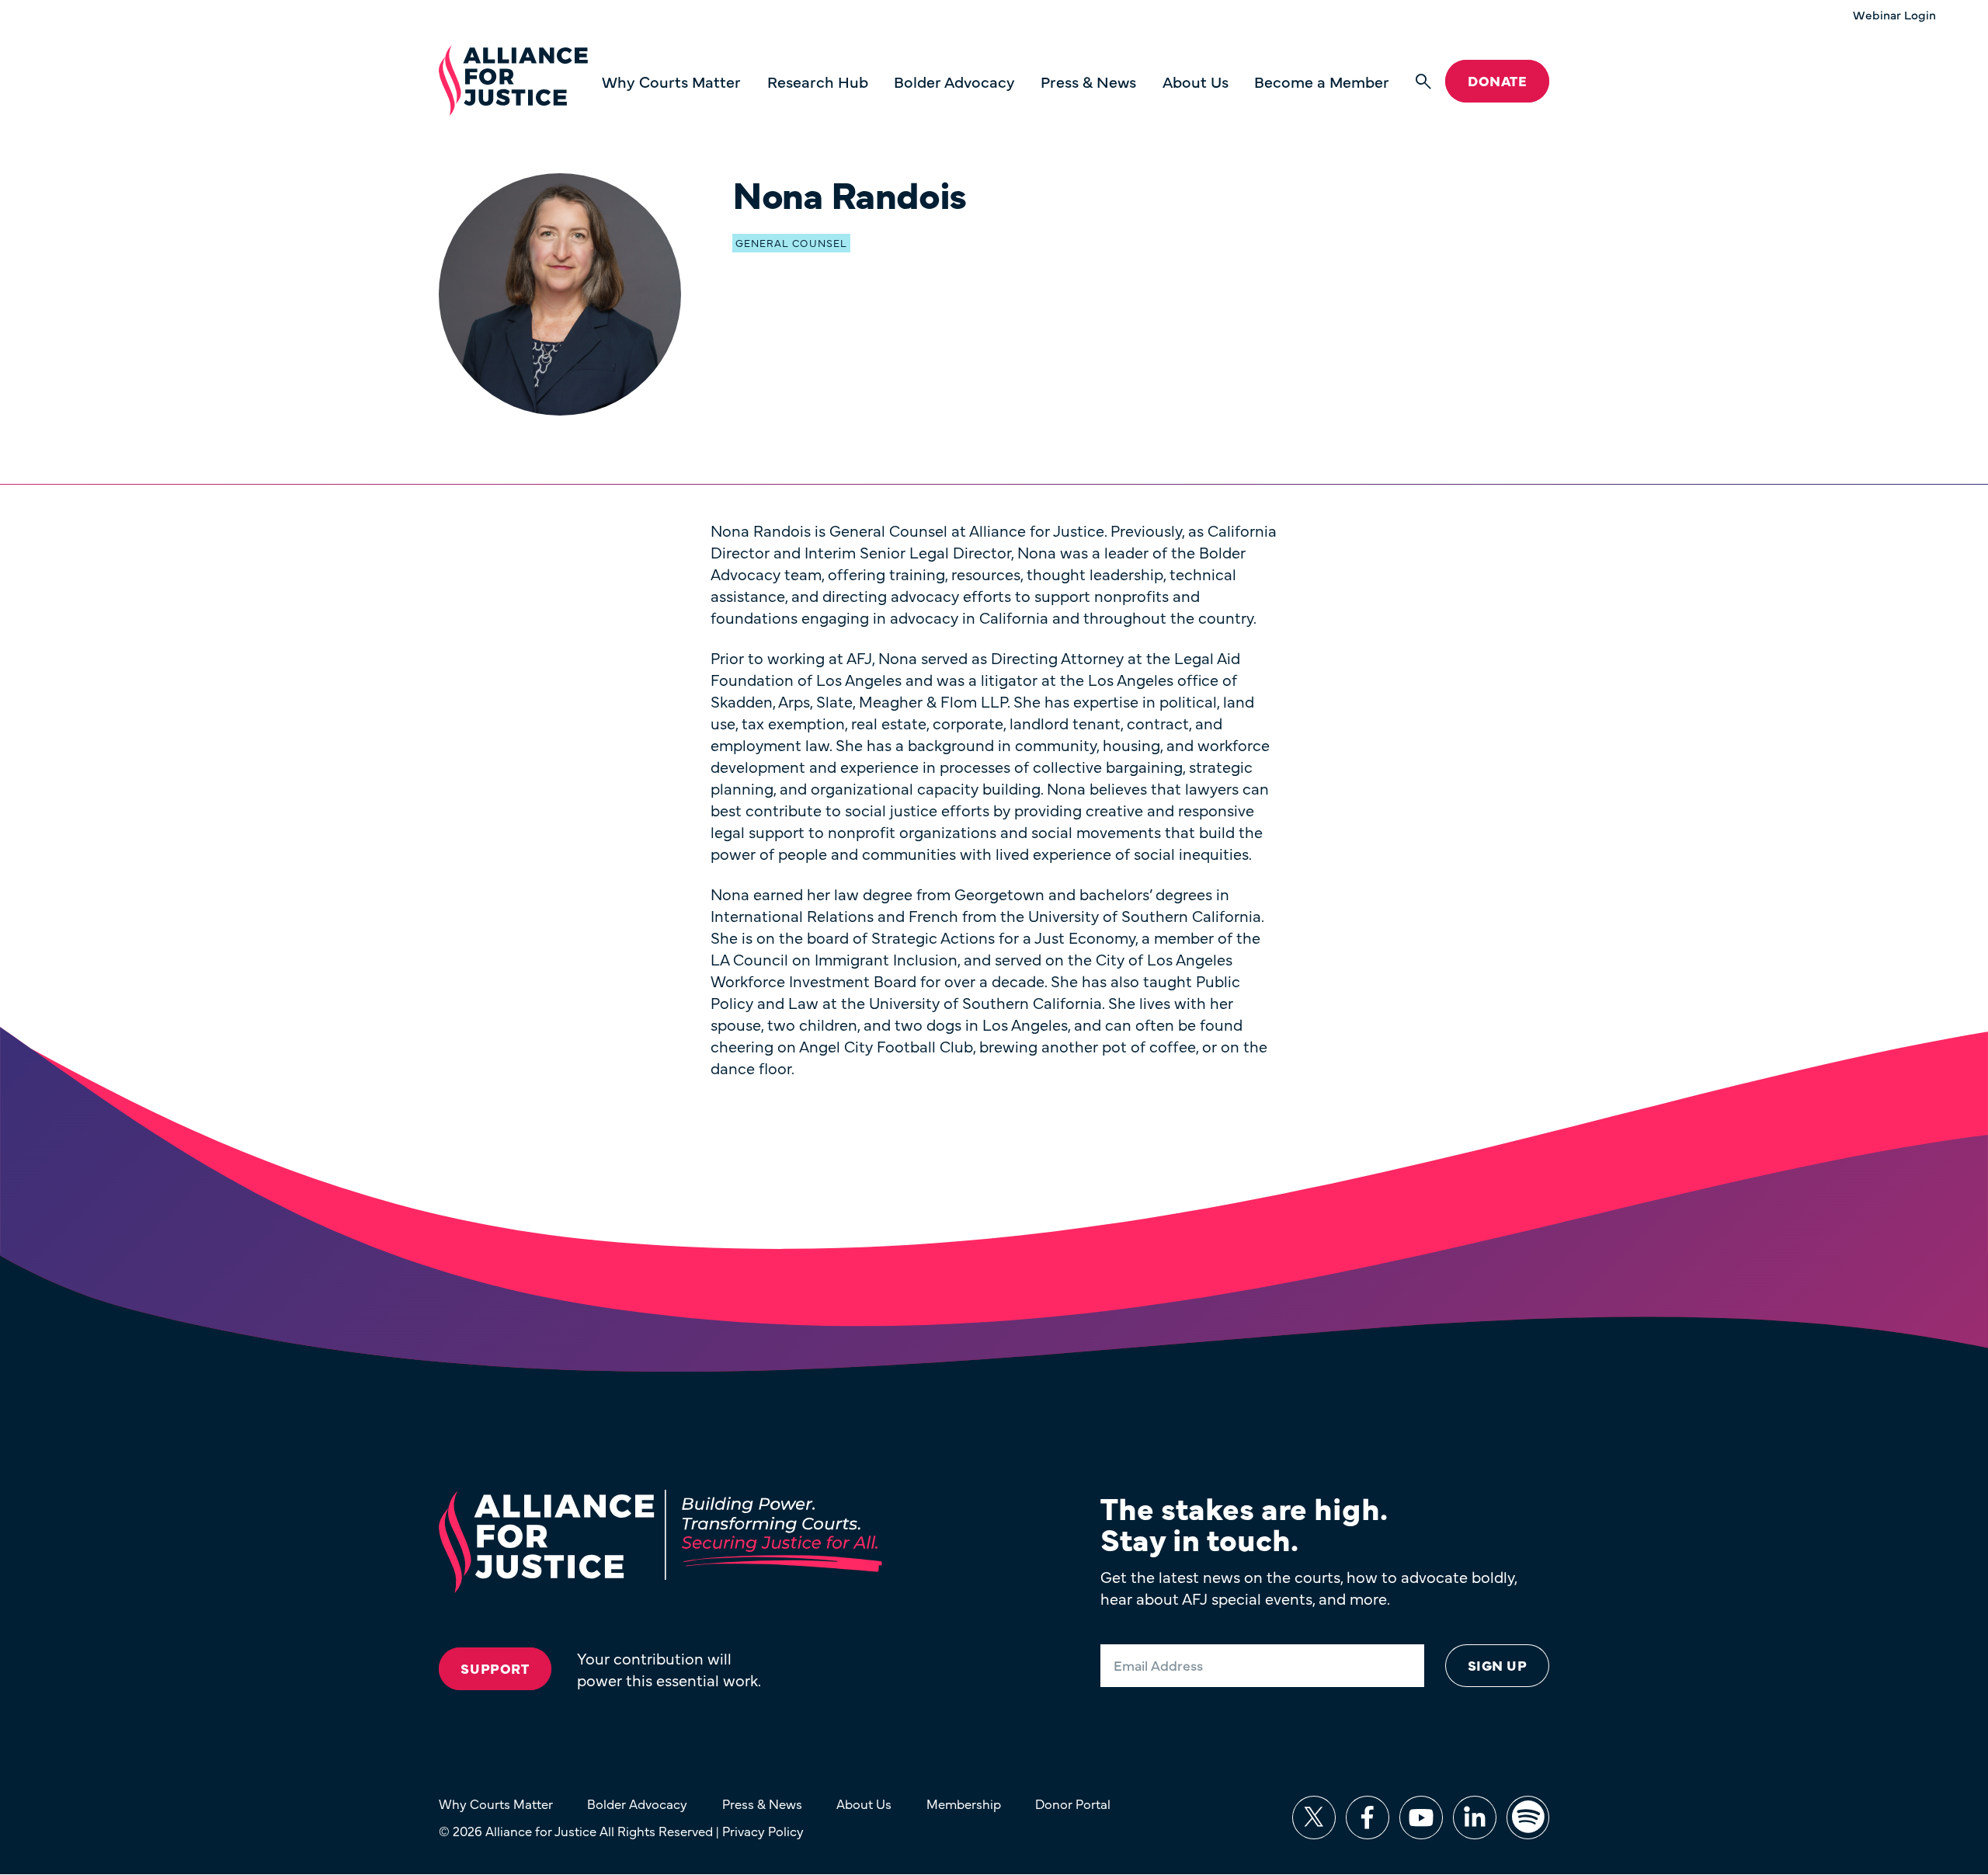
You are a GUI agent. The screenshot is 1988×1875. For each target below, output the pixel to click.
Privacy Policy (763, 1830)
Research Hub (818, 81)
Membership (964, 1803)
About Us (1196, 81)
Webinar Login (1894, 15)
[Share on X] (1314, 1818)
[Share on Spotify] (1528, 1818)
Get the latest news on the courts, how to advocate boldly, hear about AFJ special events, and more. (1309, 1587)
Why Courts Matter (671, 81)
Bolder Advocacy (954, 81)
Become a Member (1322, 81)
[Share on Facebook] (1368, 1818)
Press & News (1088, 81)
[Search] (1423, 82)
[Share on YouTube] (1421, 1818)
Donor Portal (1073, 1803)
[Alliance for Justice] (513, 81)
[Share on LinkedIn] (1475, 1818)
